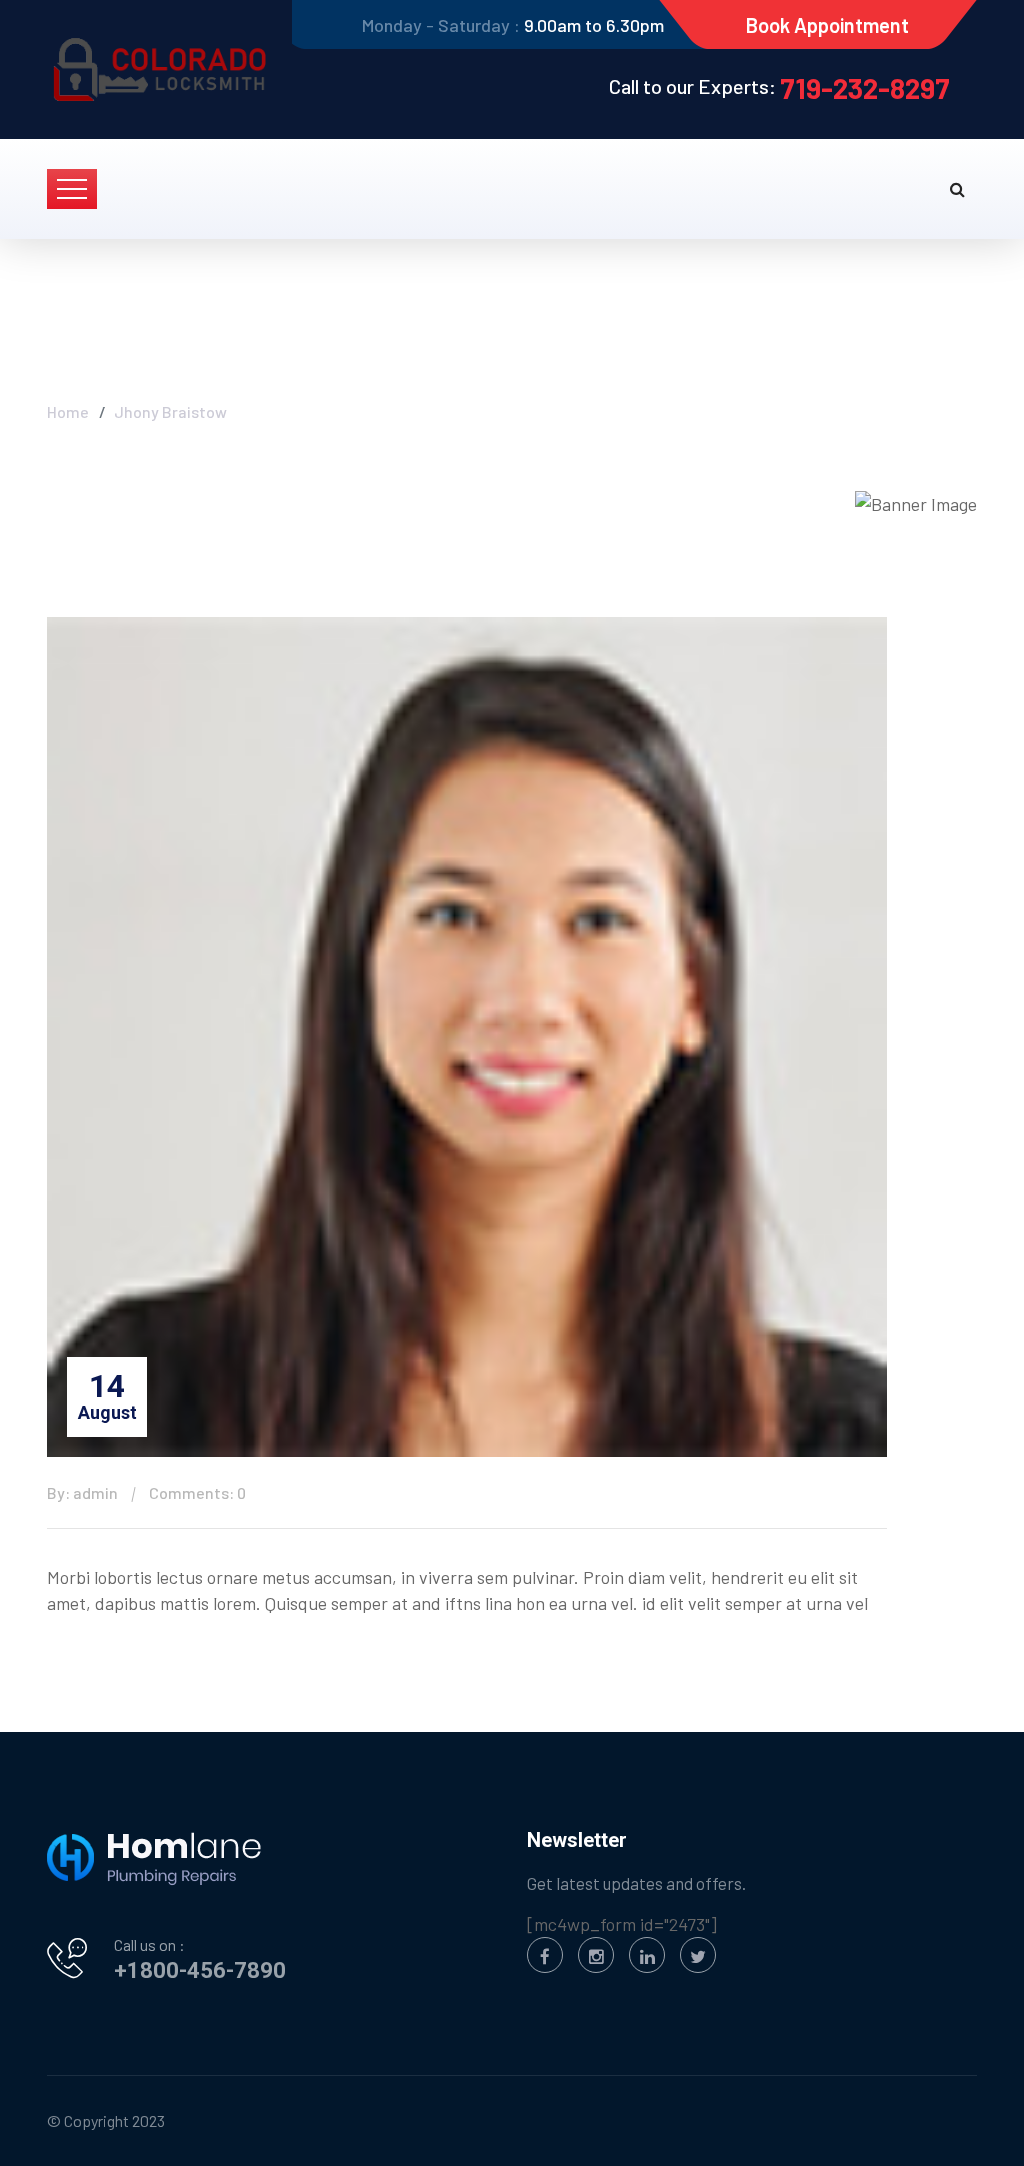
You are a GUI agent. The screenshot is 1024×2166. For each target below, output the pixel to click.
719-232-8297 (865, 88)
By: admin (82, 1492)
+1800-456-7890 (200, 1970)
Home (68, 411)
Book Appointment (827, 25)
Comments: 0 (197, 1492)
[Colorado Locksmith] (162, 69)
